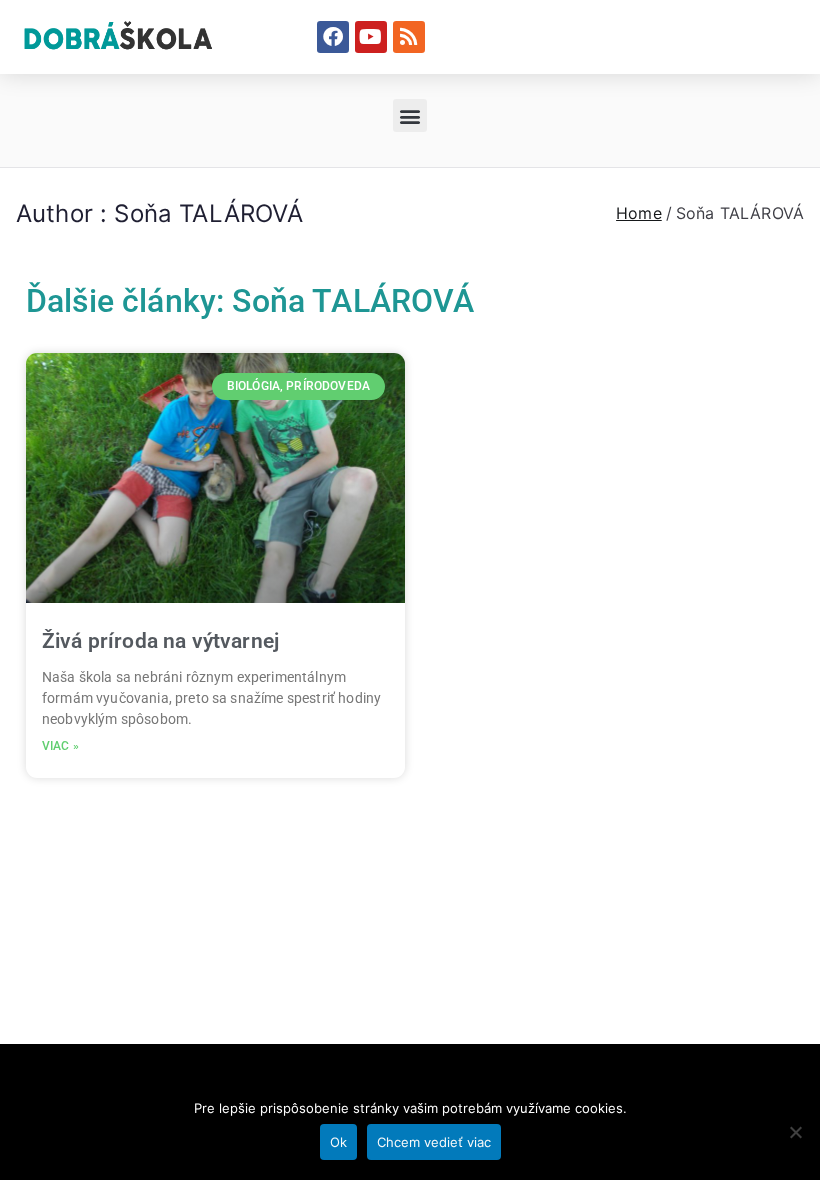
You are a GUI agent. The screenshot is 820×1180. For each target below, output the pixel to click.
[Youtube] (371, 37)
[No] (795, 1132)
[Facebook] (333, 37)
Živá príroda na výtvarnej (160, 641)
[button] (409, 115)
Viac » (60, 746)
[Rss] (409, 37)
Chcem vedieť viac (434, 1142)
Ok (338, 1142)
